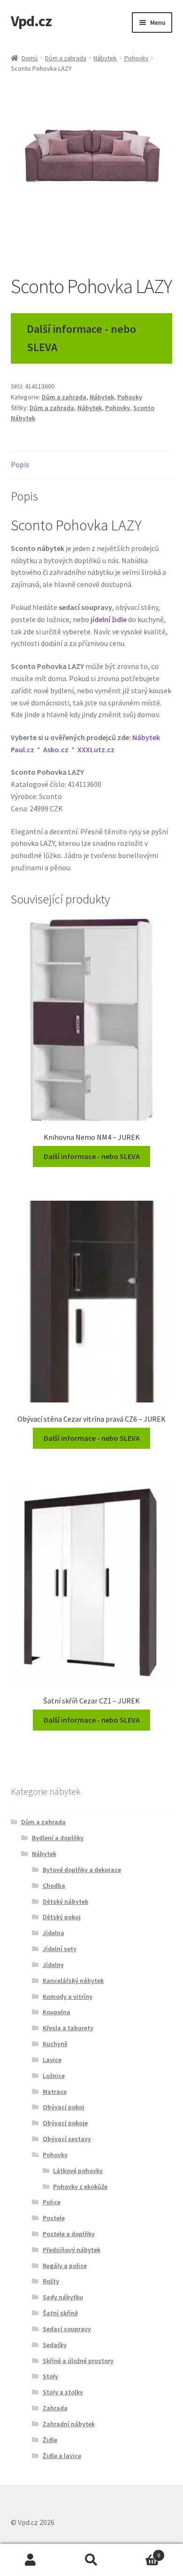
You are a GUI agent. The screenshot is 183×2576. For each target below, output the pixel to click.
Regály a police (65, 2266)
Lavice (52, 2060)
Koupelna (57, 2012)
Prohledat (91, 2560)
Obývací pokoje (65, 2123)
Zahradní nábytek (69, 2424)
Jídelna (53, 1933)
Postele (54, 2218)
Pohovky (137, 58)
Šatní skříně (60, 2313)
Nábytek (105, 58)
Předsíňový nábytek (72, 2250)
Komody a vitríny (68, 1996)
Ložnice (54, 2076)
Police (52, 2202)
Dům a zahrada (66, 58)
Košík (141, 2552)
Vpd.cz (31, 21)
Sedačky (55, 2345)
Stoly (50, 2376)
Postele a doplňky (69, 2234)
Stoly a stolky (63, 2392)
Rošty (51, 2281)
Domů (30, 58)
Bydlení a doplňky (58, 1838)
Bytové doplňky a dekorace (82, 1870)
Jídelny (53, 1965)
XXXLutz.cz (96, 749)
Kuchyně (55, 2044)
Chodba (54, 1886)
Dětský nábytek (65, 1901)
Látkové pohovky (78, 2171)
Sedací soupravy (67, 2329)
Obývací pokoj (64, 2107)
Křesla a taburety (68, 2028)
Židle (50, 2440)
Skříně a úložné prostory (78, 2361)
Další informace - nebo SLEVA (81, 338)
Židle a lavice (62, 2456)
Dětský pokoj (62, 1917)
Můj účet (30, 2560)
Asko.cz (56, 749)
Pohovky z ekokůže (80, 2187)
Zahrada (55, 2408)
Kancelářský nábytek (73, 1981)
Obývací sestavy (67, 2139)
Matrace (55, 2092)
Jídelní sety (60, 1949)
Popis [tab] (20, 464)
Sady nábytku (63, 2297)
